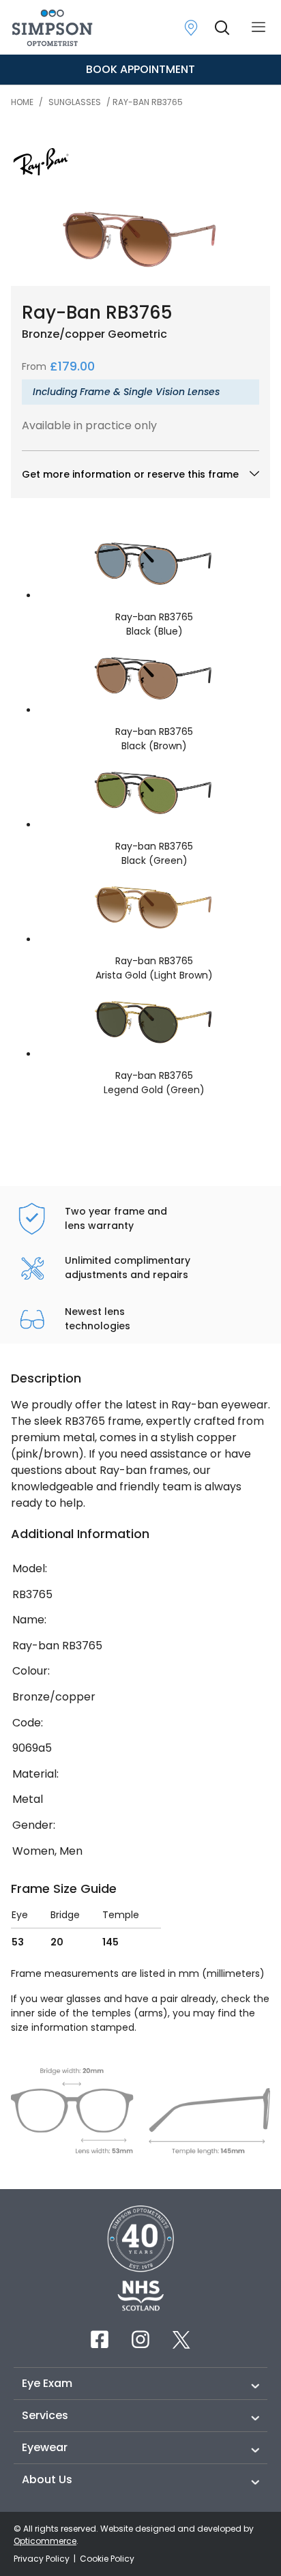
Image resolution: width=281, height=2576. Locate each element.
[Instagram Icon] (140, 2339)
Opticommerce (45, 2541)
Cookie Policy (107, 2559)
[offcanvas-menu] (258, 28)
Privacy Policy (43, 2559)
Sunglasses (75, 102)
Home (22, 102)
